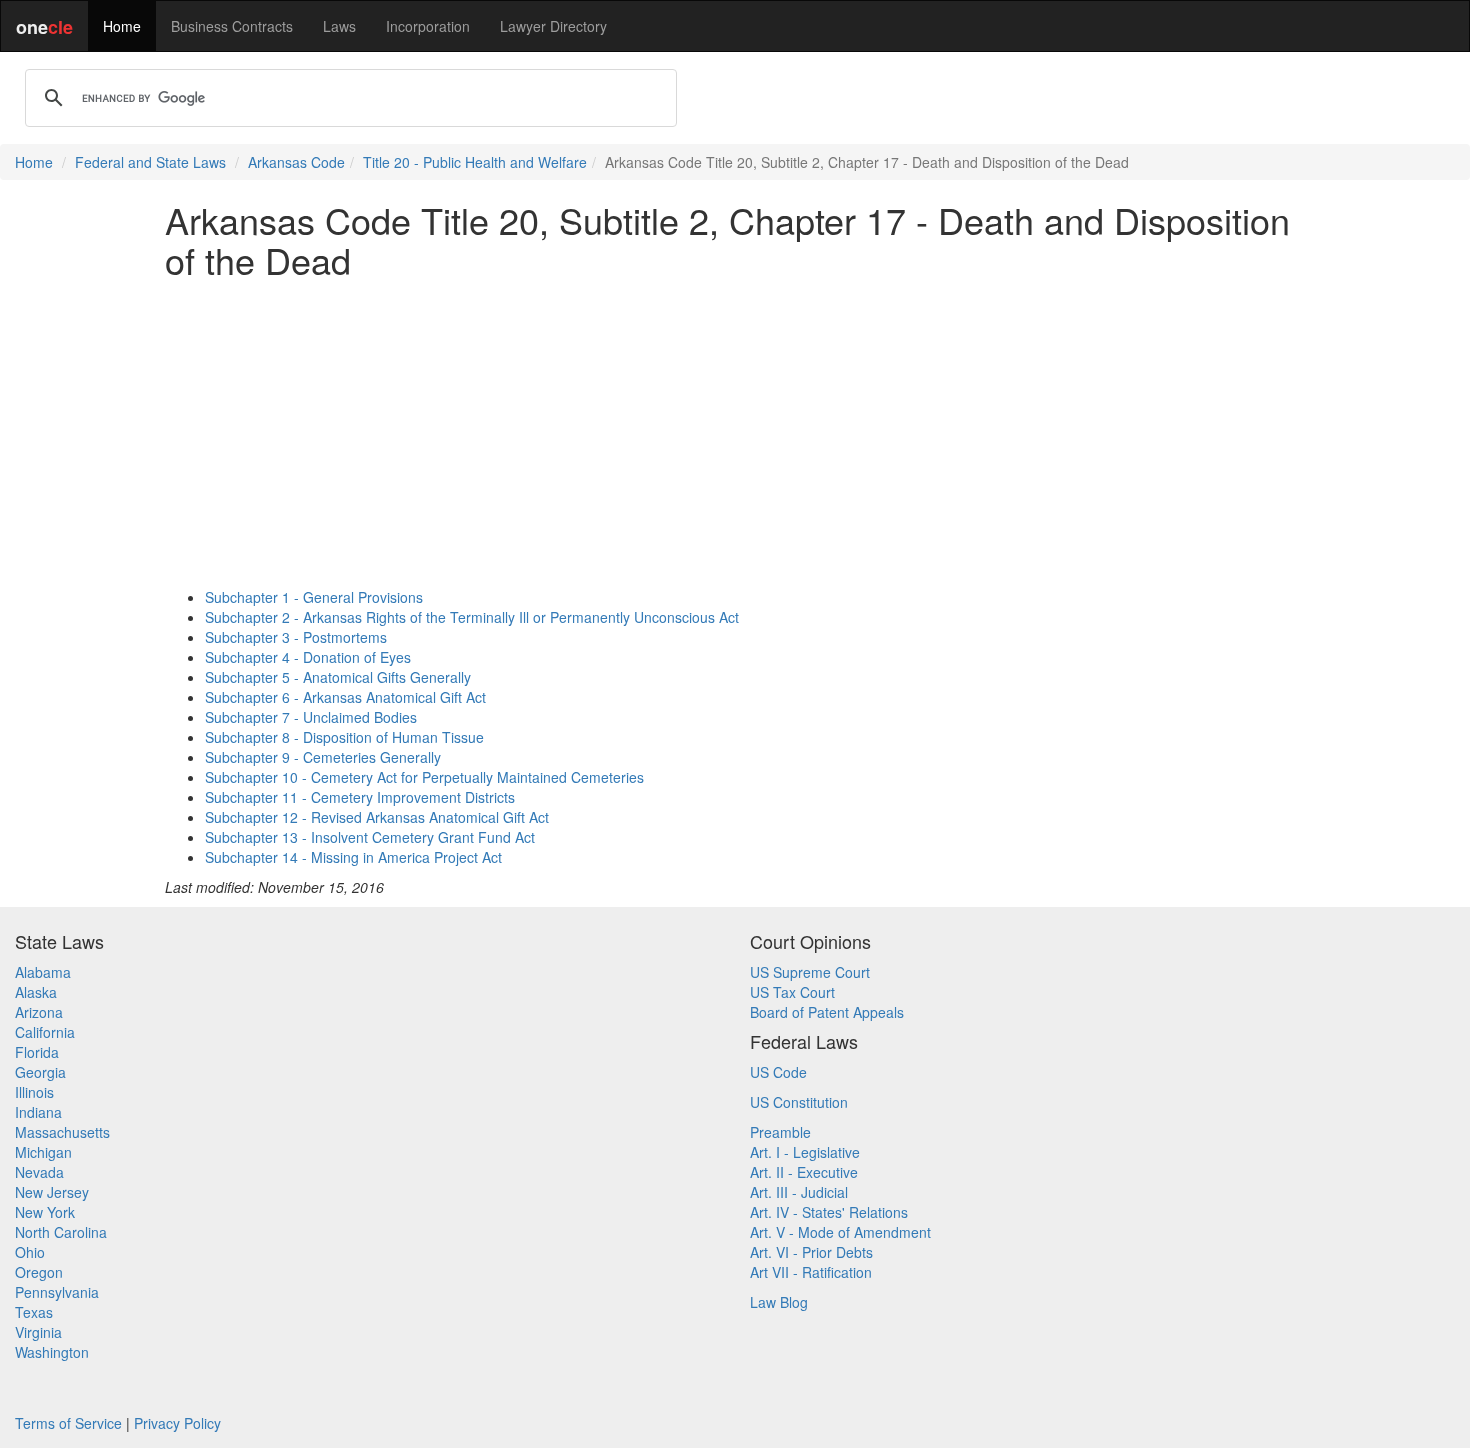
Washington (52, 1352)
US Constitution (799, 1102)
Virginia (38, 1332)
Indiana (38, 1112)
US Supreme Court (810, 972)
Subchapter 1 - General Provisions (314, 597)
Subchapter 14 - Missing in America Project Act (353, 857)
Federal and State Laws (150, 162)
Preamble (780, 1132)
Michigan (43, 1152)
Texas (34, 1312)
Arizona (39, 1012)
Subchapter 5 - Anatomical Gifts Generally (338, 677)
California (45, 1032)
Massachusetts (62, 1132)
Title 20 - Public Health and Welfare (475, 162)
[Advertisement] (735, 433)
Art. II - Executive (804, 1172)
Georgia (40, 1072)
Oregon (39, 1272)
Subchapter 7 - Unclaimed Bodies (311, 717)
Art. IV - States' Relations (829, 1212)
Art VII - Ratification (811, 1272)
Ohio (30, 1252)
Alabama (43, 972)
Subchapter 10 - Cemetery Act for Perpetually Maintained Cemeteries (424, 777)
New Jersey (52, 1192)
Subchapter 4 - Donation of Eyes (308, 657)
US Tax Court (792, 992)
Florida (37, 1052)
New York (45, 1212)
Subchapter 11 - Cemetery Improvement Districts (360, 797)
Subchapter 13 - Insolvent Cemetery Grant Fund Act (370, 837)
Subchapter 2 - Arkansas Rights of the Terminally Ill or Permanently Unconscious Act (472, 617)
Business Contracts (232, 26)
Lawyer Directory (553, 26)
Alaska (36, 992)
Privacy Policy (177, 1423)
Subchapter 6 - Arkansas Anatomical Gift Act (345, 697)
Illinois (34, 1092)
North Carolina (61, 1232)
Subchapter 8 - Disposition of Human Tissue (344, 737)
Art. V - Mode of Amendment (840, 1232)
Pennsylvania (57, 1292)
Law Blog (779, 1302)
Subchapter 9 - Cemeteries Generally (323, 757)
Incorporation (428, 26)
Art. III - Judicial (799, 1192)
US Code (778, 1072)
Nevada (39, 1172)
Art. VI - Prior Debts (811, 1252)
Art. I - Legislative (805, 1152)
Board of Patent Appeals (827, 1012)
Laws (339, 26)
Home (122, 26)
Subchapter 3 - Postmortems (296, 637)
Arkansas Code (296, 162)
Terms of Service (68, 1423)
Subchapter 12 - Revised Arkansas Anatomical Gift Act (377, 817)
